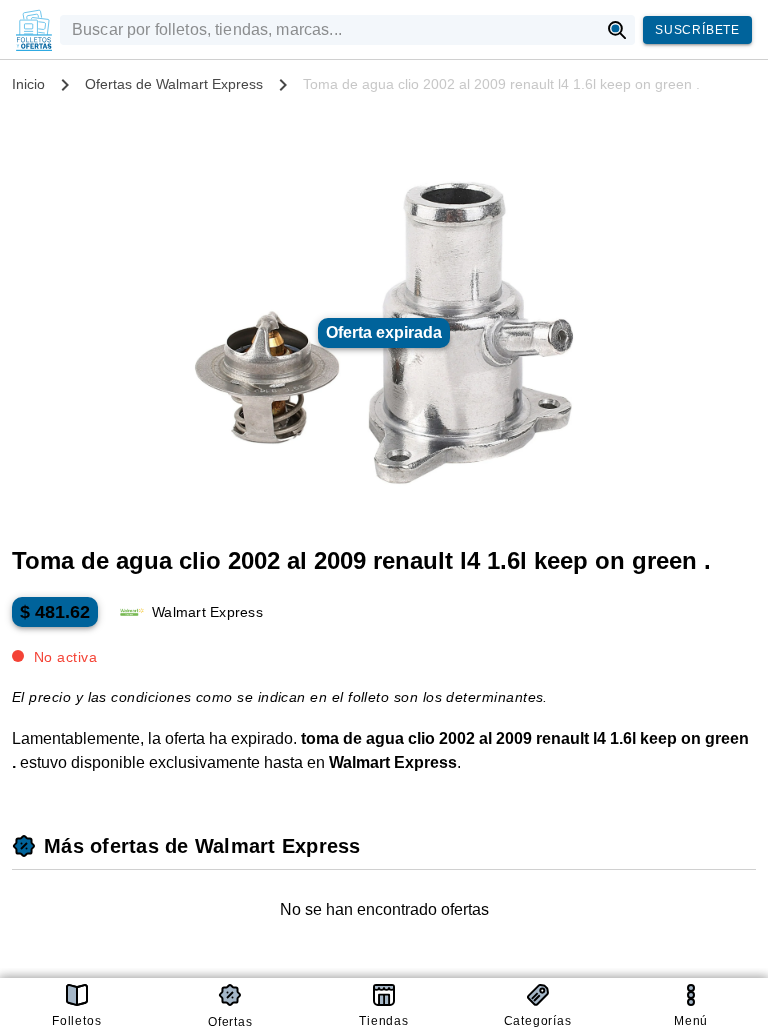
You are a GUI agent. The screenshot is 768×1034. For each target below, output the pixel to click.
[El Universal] (34, 30)
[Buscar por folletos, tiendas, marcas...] (617, 30)
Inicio (28, 84)
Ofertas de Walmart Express (174, 84)
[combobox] (329, 30)
